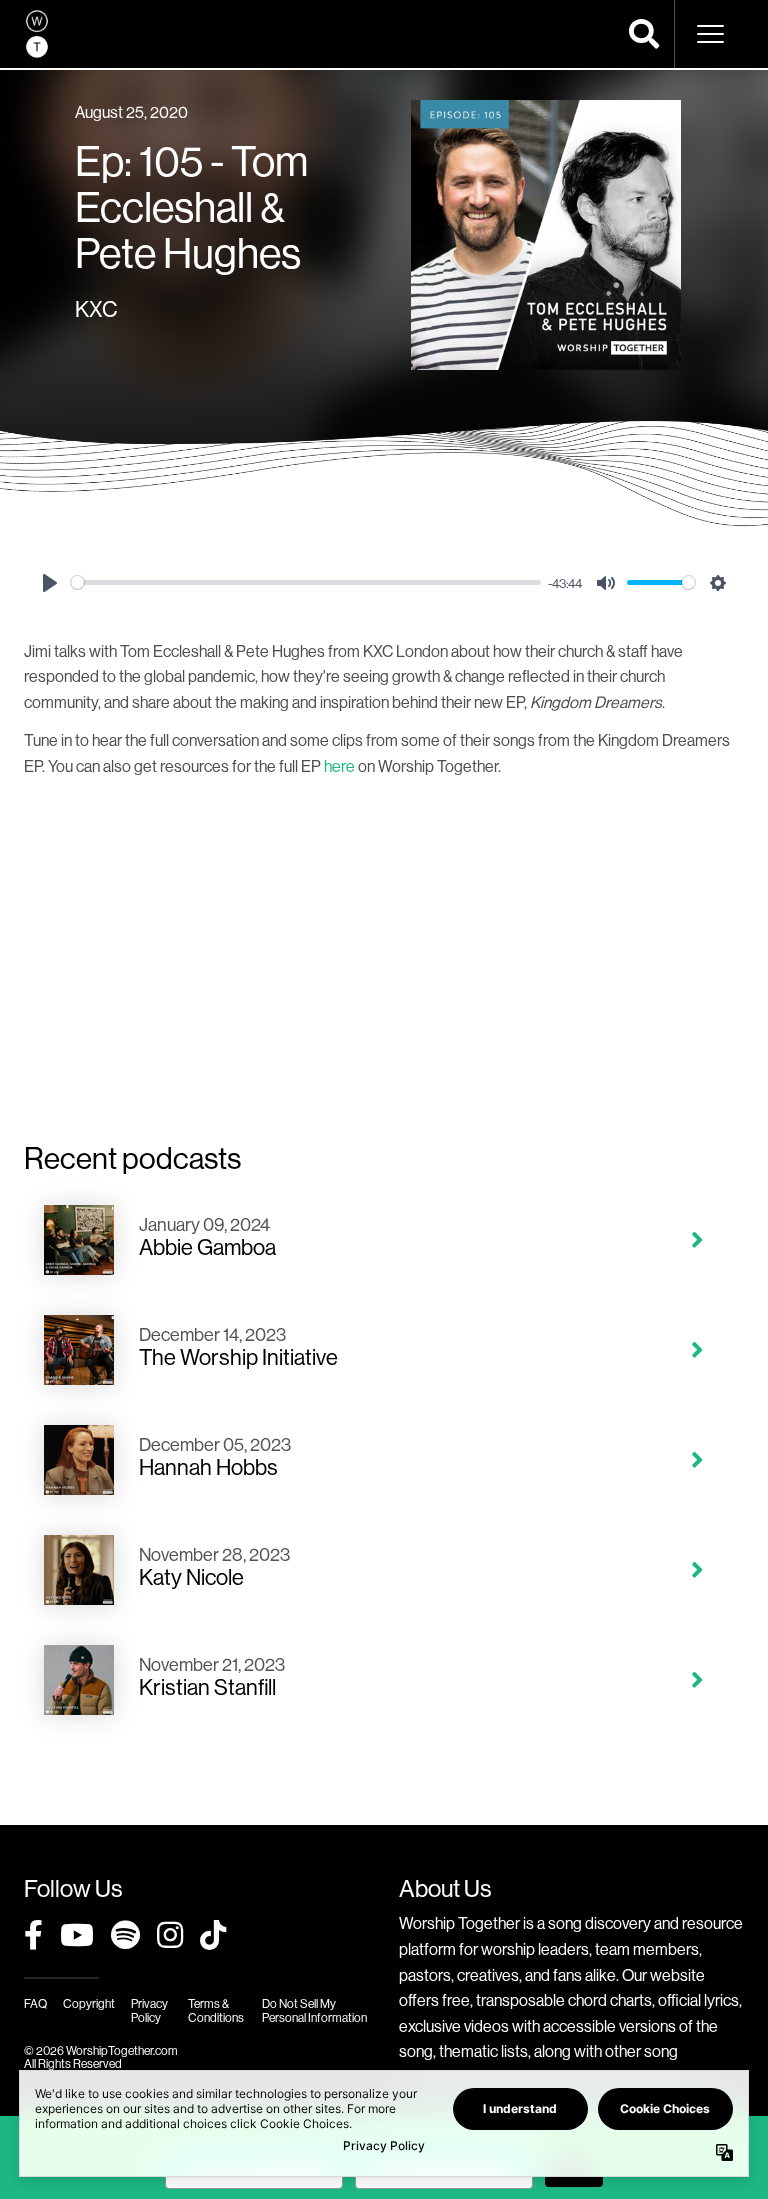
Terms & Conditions (216, 2010)
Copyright (89, 2003)
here (339, 766)
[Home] (37, 34)
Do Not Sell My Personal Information (314, 2010)
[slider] (306, 582)
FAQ (35, 2003)
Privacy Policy (149, 2010)
